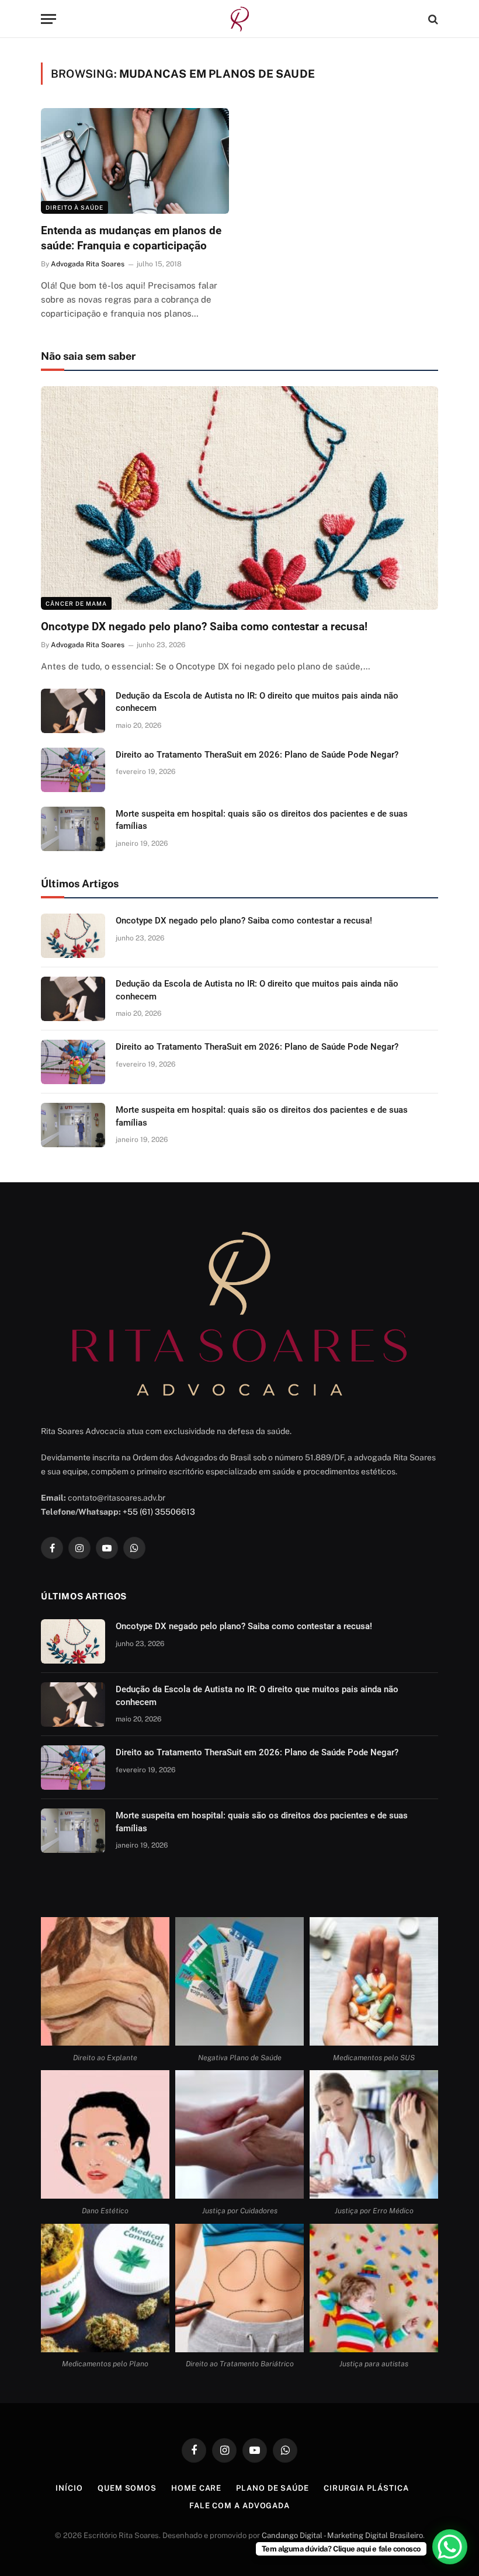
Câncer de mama (76, 603)
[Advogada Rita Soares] (240, 19)
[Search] (432, 19)
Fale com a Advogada (239, 2506)
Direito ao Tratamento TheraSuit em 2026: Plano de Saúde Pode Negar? (257, 755)
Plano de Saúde (273, 2488)
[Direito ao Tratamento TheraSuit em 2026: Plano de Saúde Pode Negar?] (73, 770)
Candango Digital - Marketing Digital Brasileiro (342, 2535)
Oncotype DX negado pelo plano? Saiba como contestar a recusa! (204, 626)
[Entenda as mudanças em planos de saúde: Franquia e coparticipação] (135, 161)
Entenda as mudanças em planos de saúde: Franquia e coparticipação (131, 238)
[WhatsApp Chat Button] (450, 2547)
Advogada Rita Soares (88, 264)
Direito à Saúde (74, 207)
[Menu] (48, 19)
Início (69, 2488)
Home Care (196, 2488)
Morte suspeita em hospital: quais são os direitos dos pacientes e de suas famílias (262, 820)
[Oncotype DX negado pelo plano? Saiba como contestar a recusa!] (239, 498)
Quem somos (127, 2488)
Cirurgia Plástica (366, 2488)
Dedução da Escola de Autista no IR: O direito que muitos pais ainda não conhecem (257, 702)
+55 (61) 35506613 (159, 1512)
